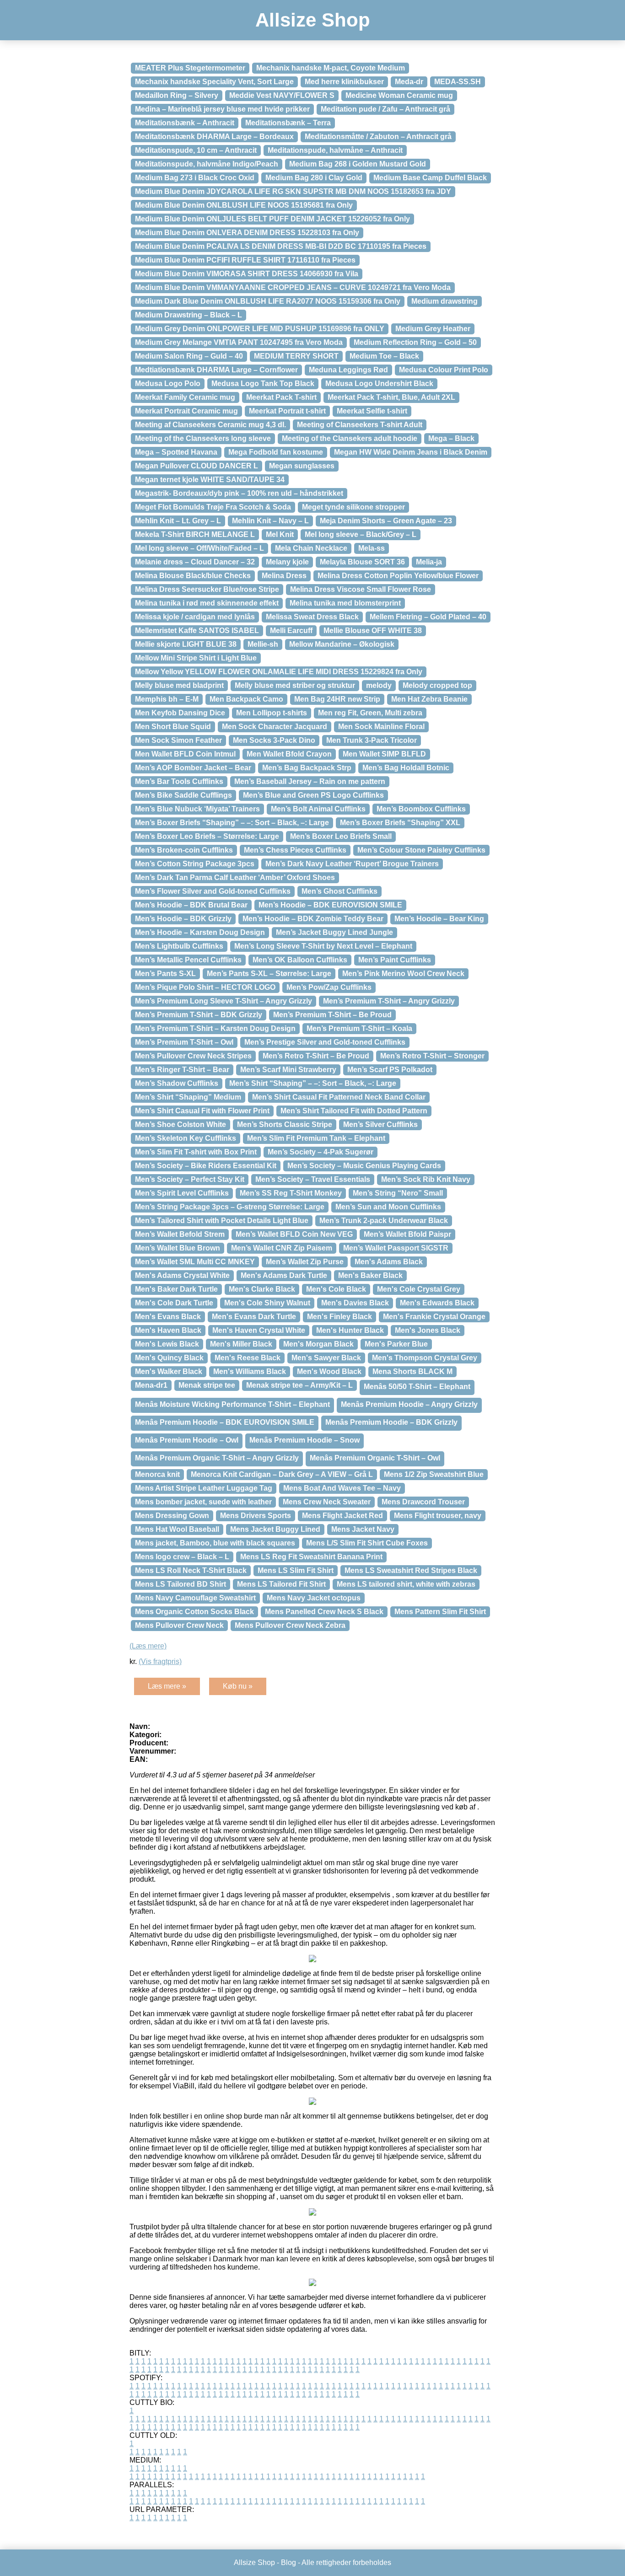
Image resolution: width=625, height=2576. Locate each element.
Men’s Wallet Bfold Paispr (407, 1234)
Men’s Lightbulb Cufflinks (179, 946)
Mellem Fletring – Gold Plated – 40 (428, 617)
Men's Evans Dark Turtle (254, 1317)
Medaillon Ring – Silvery (177, 95)
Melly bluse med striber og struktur (295, 685)
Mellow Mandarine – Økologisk (342, 644)
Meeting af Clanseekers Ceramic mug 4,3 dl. (210, 425)
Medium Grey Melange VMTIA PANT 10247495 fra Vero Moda (239, 342)
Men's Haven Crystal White (259, 1330)
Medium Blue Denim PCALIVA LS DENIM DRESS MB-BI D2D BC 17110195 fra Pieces (281, 246)
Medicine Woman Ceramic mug (399, 95)
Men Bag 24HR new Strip (337, 699)
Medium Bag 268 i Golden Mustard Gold (358, 164)
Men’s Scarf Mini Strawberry (288, 1070)
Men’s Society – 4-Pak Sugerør (321, 1152)
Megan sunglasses (302, 466)
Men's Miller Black (241, 1344)
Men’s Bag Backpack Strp (307, 768)
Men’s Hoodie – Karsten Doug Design (200, 932)
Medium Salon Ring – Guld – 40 (189, 356)
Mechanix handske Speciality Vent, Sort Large (214, 82)
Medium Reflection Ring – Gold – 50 (415, 342)
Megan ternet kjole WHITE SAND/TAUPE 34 (210, 480)
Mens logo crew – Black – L (182, 1557)
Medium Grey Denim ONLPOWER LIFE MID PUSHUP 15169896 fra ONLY (260, 329)
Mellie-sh (263, 644)
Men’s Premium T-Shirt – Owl (184, 1042)
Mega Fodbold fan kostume (276, 452)
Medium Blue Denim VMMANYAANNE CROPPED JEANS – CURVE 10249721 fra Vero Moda (293, 287)
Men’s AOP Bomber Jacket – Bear (193, 768)
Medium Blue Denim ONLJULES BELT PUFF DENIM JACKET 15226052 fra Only (272, 219)
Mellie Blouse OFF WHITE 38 (373, 631)
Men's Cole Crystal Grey (419, 1289)
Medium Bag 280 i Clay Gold (314, 178)
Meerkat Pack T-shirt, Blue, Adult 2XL (391, 397)
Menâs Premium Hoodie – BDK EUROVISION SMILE (225, 1422)
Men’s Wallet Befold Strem (180, 1234)
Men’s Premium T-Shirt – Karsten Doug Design (215, 1028)
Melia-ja (429, 562)
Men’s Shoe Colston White (180, 1124)
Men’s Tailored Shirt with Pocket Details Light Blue (222, 1221)
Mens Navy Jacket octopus (314, 1598)
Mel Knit (280, 534)
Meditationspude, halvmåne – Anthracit (335, 150)
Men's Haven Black (168, 1330)
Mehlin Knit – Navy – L (270, 521)
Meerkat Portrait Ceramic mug (186, 411)
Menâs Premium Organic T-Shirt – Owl (375, 1458)
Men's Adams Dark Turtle (284, 1275)
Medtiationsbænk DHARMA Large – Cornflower (216, 370)
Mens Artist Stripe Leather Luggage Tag (204, 1488)
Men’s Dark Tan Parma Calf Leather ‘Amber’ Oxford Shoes (235, 877)
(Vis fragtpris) (160, 1661)
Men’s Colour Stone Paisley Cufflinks (421, 850)
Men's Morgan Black (318, 1344)
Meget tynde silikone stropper (353, 507)
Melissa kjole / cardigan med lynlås (195, 617)
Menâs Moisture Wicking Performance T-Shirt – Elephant (232, 1404)
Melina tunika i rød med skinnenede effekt (207, 603)
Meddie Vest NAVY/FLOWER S (282, 95)
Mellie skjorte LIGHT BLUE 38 (186, 644)
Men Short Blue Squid (173, 727)
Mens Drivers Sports (256, 1516)
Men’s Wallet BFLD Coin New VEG (294, 1234)
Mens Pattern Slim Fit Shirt (440, 1612)
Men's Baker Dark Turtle (176, 1289)
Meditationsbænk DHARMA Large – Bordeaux (214, 137)
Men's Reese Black (248, 1358)
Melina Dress (284, 576)
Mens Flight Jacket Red (342, 1516)
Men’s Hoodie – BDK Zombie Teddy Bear (313, 919)
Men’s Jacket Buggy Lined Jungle (334, 932)
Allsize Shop (313, 20)
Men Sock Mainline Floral (381, 727)
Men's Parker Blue (396, 1344)
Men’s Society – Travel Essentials (313, 1179)
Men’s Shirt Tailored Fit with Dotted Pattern (354, 1111)
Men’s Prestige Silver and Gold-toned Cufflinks (325, 1042)
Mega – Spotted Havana (176, 452)
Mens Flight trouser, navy (438, 1516)
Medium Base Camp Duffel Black (430, 178)
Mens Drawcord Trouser (423, 1502)
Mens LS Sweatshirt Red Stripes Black (411, 1570)
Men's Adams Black (389, 1262)
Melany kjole (287, 562)
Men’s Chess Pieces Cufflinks (295, 850)
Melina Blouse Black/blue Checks (193, 576)
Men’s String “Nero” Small (398, 1193)
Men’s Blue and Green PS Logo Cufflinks (313, 795)
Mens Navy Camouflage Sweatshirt (195, 1598)
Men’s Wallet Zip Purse (305, 1262)
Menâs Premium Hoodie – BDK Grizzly (391, 1422)
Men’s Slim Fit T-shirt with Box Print (196, 1152)
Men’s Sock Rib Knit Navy (426, 1179)
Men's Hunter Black (350, 1330)
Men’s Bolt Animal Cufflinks (318, 809)
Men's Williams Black (250, 1371)
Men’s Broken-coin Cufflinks (184, 850)
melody (379, 685)
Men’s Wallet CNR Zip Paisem (282, 1248)
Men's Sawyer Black (326, 1358)
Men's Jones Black (428, 1330)
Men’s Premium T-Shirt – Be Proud (332, 1015)
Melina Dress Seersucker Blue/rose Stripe (207, 589)
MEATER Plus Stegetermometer (190, 68)
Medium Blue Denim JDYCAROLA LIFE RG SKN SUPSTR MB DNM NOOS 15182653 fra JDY (293, 191)
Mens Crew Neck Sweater (327, 1502)
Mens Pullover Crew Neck (179, 1625)
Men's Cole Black (336, 1289)
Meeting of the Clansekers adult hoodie (350, 438)
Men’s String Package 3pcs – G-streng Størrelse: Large (230, 1207)
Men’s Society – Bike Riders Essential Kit (206, 1166)
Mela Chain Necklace (311, 548)
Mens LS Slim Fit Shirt (296, 1570)
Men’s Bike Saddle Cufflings (183, 795)
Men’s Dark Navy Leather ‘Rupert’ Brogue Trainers (352, 864)
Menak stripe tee (207, 1385)
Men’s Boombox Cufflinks (421, 809)
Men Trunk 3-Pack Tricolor (372, 740)
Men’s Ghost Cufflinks (339, 891)
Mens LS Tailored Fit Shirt (281, 1584)
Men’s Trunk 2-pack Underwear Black (384, 1221)
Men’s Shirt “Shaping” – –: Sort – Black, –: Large (313, 1083)
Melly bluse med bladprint (179, 685)
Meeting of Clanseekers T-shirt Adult (360, 425)
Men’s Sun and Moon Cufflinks (388, 1207)
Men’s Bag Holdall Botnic (406, 768)
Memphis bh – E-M (167, 699)
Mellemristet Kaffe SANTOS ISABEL (197, 631)
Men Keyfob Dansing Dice (180, 713)
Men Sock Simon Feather (178, 740)
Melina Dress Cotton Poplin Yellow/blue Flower (398, 576)
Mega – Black (451, 438)
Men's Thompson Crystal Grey (425, 1358)
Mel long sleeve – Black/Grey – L (361, 534)
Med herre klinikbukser (344, 82)
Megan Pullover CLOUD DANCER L (197, 466)
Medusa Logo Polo (168, 384)
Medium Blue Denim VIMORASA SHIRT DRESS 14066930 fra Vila (247, 274)
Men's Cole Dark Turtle (174, 1303)
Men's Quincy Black (169, 1358)
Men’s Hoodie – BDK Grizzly (183, 919)
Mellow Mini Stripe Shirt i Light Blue (196, 658)
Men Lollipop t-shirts (272, 713)
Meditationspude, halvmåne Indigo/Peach (207, 164)
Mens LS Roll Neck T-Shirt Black (191, 1570)
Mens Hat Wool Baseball (177, 1529)
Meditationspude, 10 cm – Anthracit (196, 150)
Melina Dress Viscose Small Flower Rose (361, 589)
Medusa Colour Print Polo (444, 370)
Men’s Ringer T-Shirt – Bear (182, 1070)
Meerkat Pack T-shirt (281, 397)
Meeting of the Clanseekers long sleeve (203, 438)
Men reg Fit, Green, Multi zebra (370, 713)
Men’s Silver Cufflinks (380, 1124)
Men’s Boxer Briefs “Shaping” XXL (400, 823)
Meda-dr (409, 82)
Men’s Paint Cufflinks (395, 960)
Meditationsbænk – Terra (288, 123)
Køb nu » (238, 1686)
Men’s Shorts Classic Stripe (285, 1124)
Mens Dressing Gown (172, 1516)
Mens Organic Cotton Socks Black (194, 1612)
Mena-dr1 (151, 1385)
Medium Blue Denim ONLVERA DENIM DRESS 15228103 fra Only (247, 233)
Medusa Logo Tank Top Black (263, 384)
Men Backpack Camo (246, 699)
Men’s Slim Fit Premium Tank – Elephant (316, 1138)
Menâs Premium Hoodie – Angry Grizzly (409, 1404)
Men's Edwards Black (437, 1303)
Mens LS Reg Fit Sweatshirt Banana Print (311, 1557)
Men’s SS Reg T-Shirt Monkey (291, 1193)
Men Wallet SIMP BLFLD (384, 754)
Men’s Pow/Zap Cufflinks (329, 987)
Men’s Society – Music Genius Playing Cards (364, 1166)
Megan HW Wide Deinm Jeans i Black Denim (411, 452)
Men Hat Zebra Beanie (429, 699)
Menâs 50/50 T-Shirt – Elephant (417, 1387)
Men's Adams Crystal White (182, 1275)
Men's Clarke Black (262, 1289)
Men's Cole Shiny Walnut (267, 1303)
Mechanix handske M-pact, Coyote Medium (331, 68)
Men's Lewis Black (167, 1344)
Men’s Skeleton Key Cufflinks (186, 1138)
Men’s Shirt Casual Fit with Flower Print (202, 1111)
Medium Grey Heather (433, 329)
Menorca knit (157, 1474)
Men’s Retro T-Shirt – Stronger (432, 1056)
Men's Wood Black (329, 1371)
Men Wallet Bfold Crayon (289, 754)
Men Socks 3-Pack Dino (274, 740)
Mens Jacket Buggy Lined (275, 1529)
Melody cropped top (437, 685)
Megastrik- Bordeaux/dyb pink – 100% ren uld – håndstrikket (239, 493)
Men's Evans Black (168, 1317)
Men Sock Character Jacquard (275, 727)
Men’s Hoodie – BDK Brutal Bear (191, 905)
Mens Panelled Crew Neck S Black (324, 1612)
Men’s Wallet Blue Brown (178, 1248)
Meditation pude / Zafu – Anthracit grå (385, 109)
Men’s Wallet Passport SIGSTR (396, 1248)
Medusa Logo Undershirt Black (379, 384)
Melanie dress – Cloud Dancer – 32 (195, 562)
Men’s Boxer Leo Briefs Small (341, 836)
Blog (288, 2563)
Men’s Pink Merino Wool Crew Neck (403, 974)
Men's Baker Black (370, 1275)
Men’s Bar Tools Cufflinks (179, 781)
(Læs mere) (148, 1646)
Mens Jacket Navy (363, 1529)
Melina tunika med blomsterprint (345, 603)
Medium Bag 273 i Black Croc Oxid (195, 178)
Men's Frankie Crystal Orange (434, 1317)
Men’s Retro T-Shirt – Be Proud (316, 1056)
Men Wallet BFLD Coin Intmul (185, 754)
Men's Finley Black (339, 1317)
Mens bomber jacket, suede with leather (203, 1502)
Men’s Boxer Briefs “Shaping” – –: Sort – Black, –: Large (232, 823)
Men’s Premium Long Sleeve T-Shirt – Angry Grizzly (224, 1001)
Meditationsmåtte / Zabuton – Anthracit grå (378, 137)
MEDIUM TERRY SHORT (296, 356)
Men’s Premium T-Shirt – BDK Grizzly (199, 1015)
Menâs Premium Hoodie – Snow (304, 1440)
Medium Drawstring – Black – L (189, 315)
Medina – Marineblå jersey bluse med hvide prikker (222, 109)
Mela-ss (372, 548)
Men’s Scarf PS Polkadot (390, 1070)
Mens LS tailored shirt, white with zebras (406, 1584)
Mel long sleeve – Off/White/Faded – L (199, 548)
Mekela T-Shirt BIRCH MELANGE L (195, 534)
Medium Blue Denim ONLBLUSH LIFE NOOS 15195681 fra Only (244, 205)
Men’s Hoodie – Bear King (439, 919)
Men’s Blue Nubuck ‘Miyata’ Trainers (197, 809)
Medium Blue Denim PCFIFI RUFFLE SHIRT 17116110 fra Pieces (245, 260)
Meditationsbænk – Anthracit (185, 123)
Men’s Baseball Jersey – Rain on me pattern (310, 781)
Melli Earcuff (291, 631)
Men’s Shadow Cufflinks (177, 1083)
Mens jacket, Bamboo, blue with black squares (215, 1543)
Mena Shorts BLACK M (412, 1371)
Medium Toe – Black (384, 356)
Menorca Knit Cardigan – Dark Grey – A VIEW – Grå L (282, 1474)
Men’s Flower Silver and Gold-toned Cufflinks (213, 891)
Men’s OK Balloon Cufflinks (300, 960)
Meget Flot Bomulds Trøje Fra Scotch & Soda (213, 507)
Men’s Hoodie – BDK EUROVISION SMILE (330, 905)
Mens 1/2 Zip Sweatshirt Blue (434, 1474)
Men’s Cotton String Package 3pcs (195, 864)
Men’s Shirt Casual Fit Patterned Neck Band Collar (339, 1097)
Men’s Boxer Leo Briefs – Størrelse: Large (207, 836)
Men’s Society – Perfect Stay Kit (190, 1179)
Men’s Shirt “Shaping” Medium (188, 1097)
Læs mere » (167, 1686)
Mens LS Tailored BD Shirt (180, 1584)
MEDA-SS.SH (458, 82)
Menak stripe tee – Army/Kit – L (299, 1385)
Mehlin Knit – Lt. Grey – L (178, 521)
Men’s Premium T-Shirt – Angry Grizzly (389, 1001)
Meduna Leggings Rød (348, 370)
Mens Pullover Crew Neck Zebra (290, 1625)
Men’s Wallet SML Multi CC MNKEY (195, 1262)
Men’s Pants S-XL (165, 974)
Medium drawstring (445, 301)
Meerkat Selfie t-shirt (372, 411)
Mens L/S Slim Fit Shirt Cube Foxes (367, 1543)
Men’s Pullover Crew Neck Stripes (193, 1056)
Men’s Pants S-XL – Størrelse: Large (269, 974)
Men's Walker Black (169, 1371)
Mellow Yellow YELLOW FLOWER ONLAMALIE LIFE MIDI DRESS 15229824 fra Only (279, 672)
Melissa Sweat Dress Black (312, 617)
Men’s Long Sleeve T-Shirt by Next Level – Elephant (323, 946)
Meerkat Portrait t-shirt (287, 411)
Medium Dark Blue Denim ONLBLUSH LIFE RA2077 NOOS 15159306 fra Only (268, 301)
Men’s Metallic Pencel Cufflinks (188, 960)
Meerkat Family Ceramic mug (185, 397)
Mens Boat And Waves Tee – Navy (342, 1488)
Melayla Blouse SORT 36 (362, 562)
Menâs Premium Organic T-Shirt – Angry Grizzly (217, 1458)
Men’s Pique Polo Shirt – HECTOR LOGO (205, 987)
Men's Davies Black (355, 1303)
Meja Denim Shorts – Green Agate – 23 (386, 521)
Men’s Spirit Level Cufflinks (182, 1193)
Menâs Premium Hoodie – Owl (187, 1440)
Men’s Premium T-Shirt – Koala (359, 1028)
